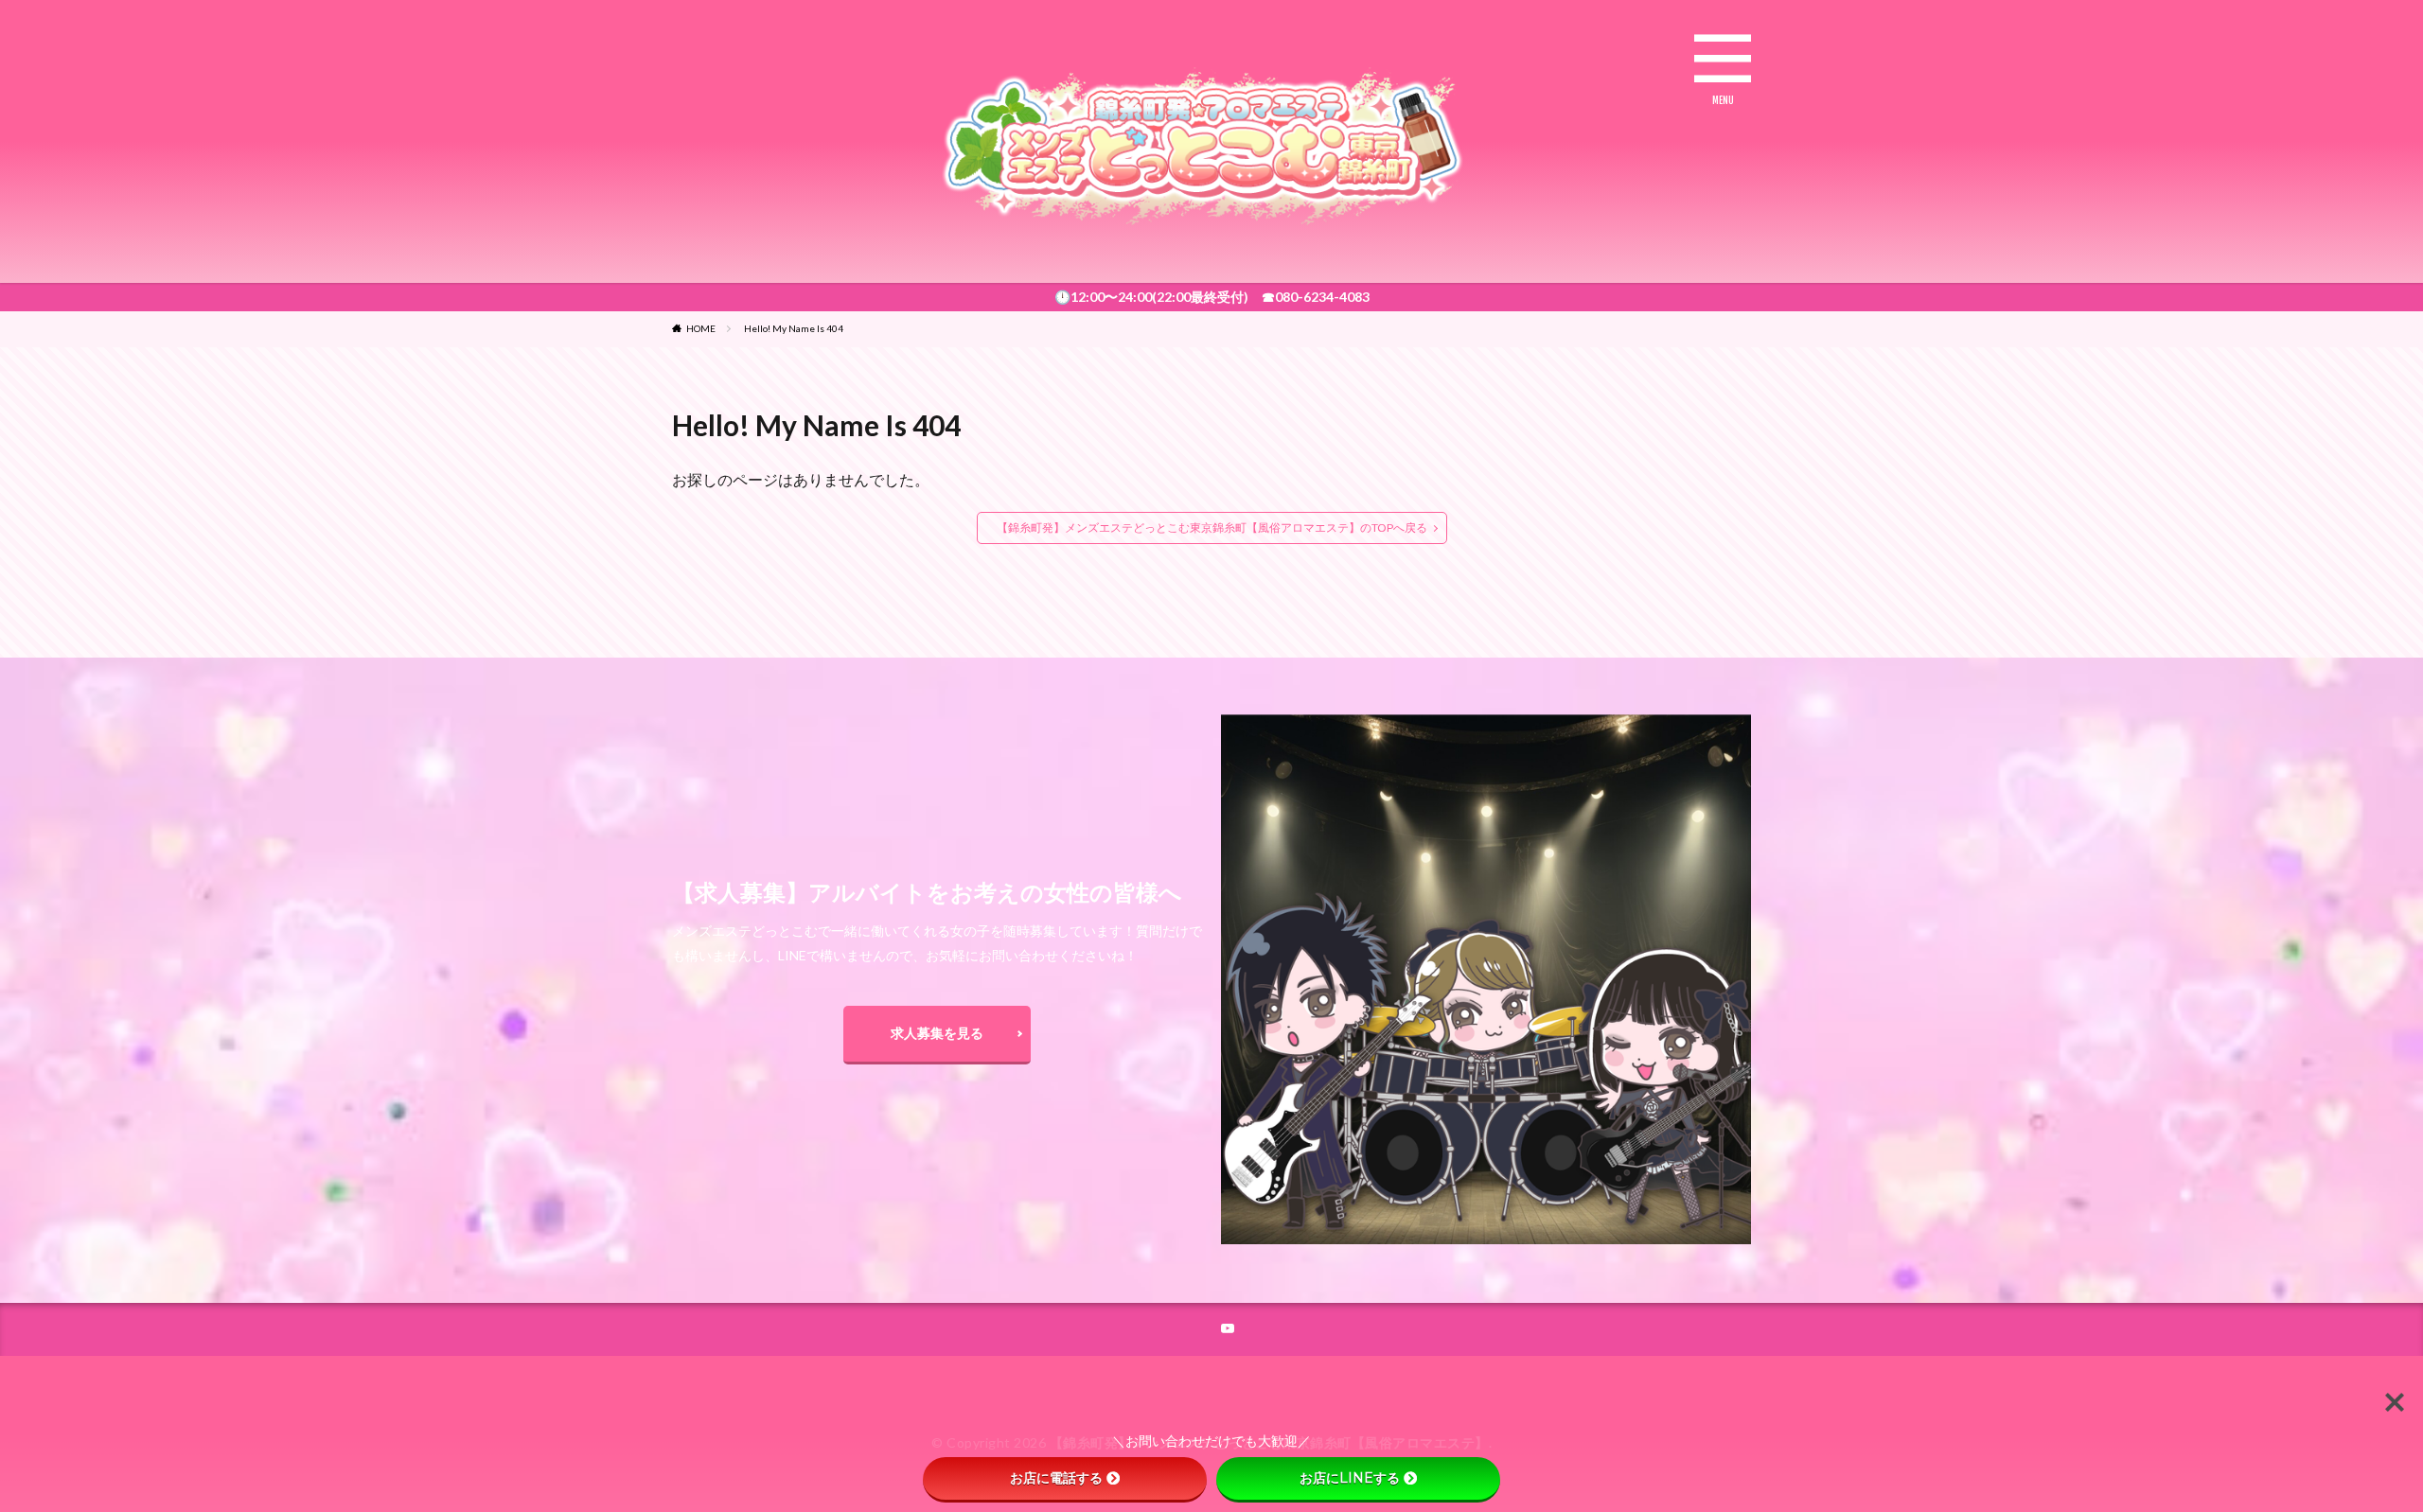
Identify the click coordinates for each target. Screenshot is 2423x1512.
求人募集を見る (937, 1033)
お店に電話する (1056, 1478)
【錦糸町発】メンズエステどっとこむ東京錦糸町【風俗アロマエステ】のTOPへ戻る (1212, 527)
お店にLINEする (1350, 1478)
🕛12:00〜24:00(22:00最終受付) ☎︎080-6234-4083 (1212, 297)
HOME (701, 328)
